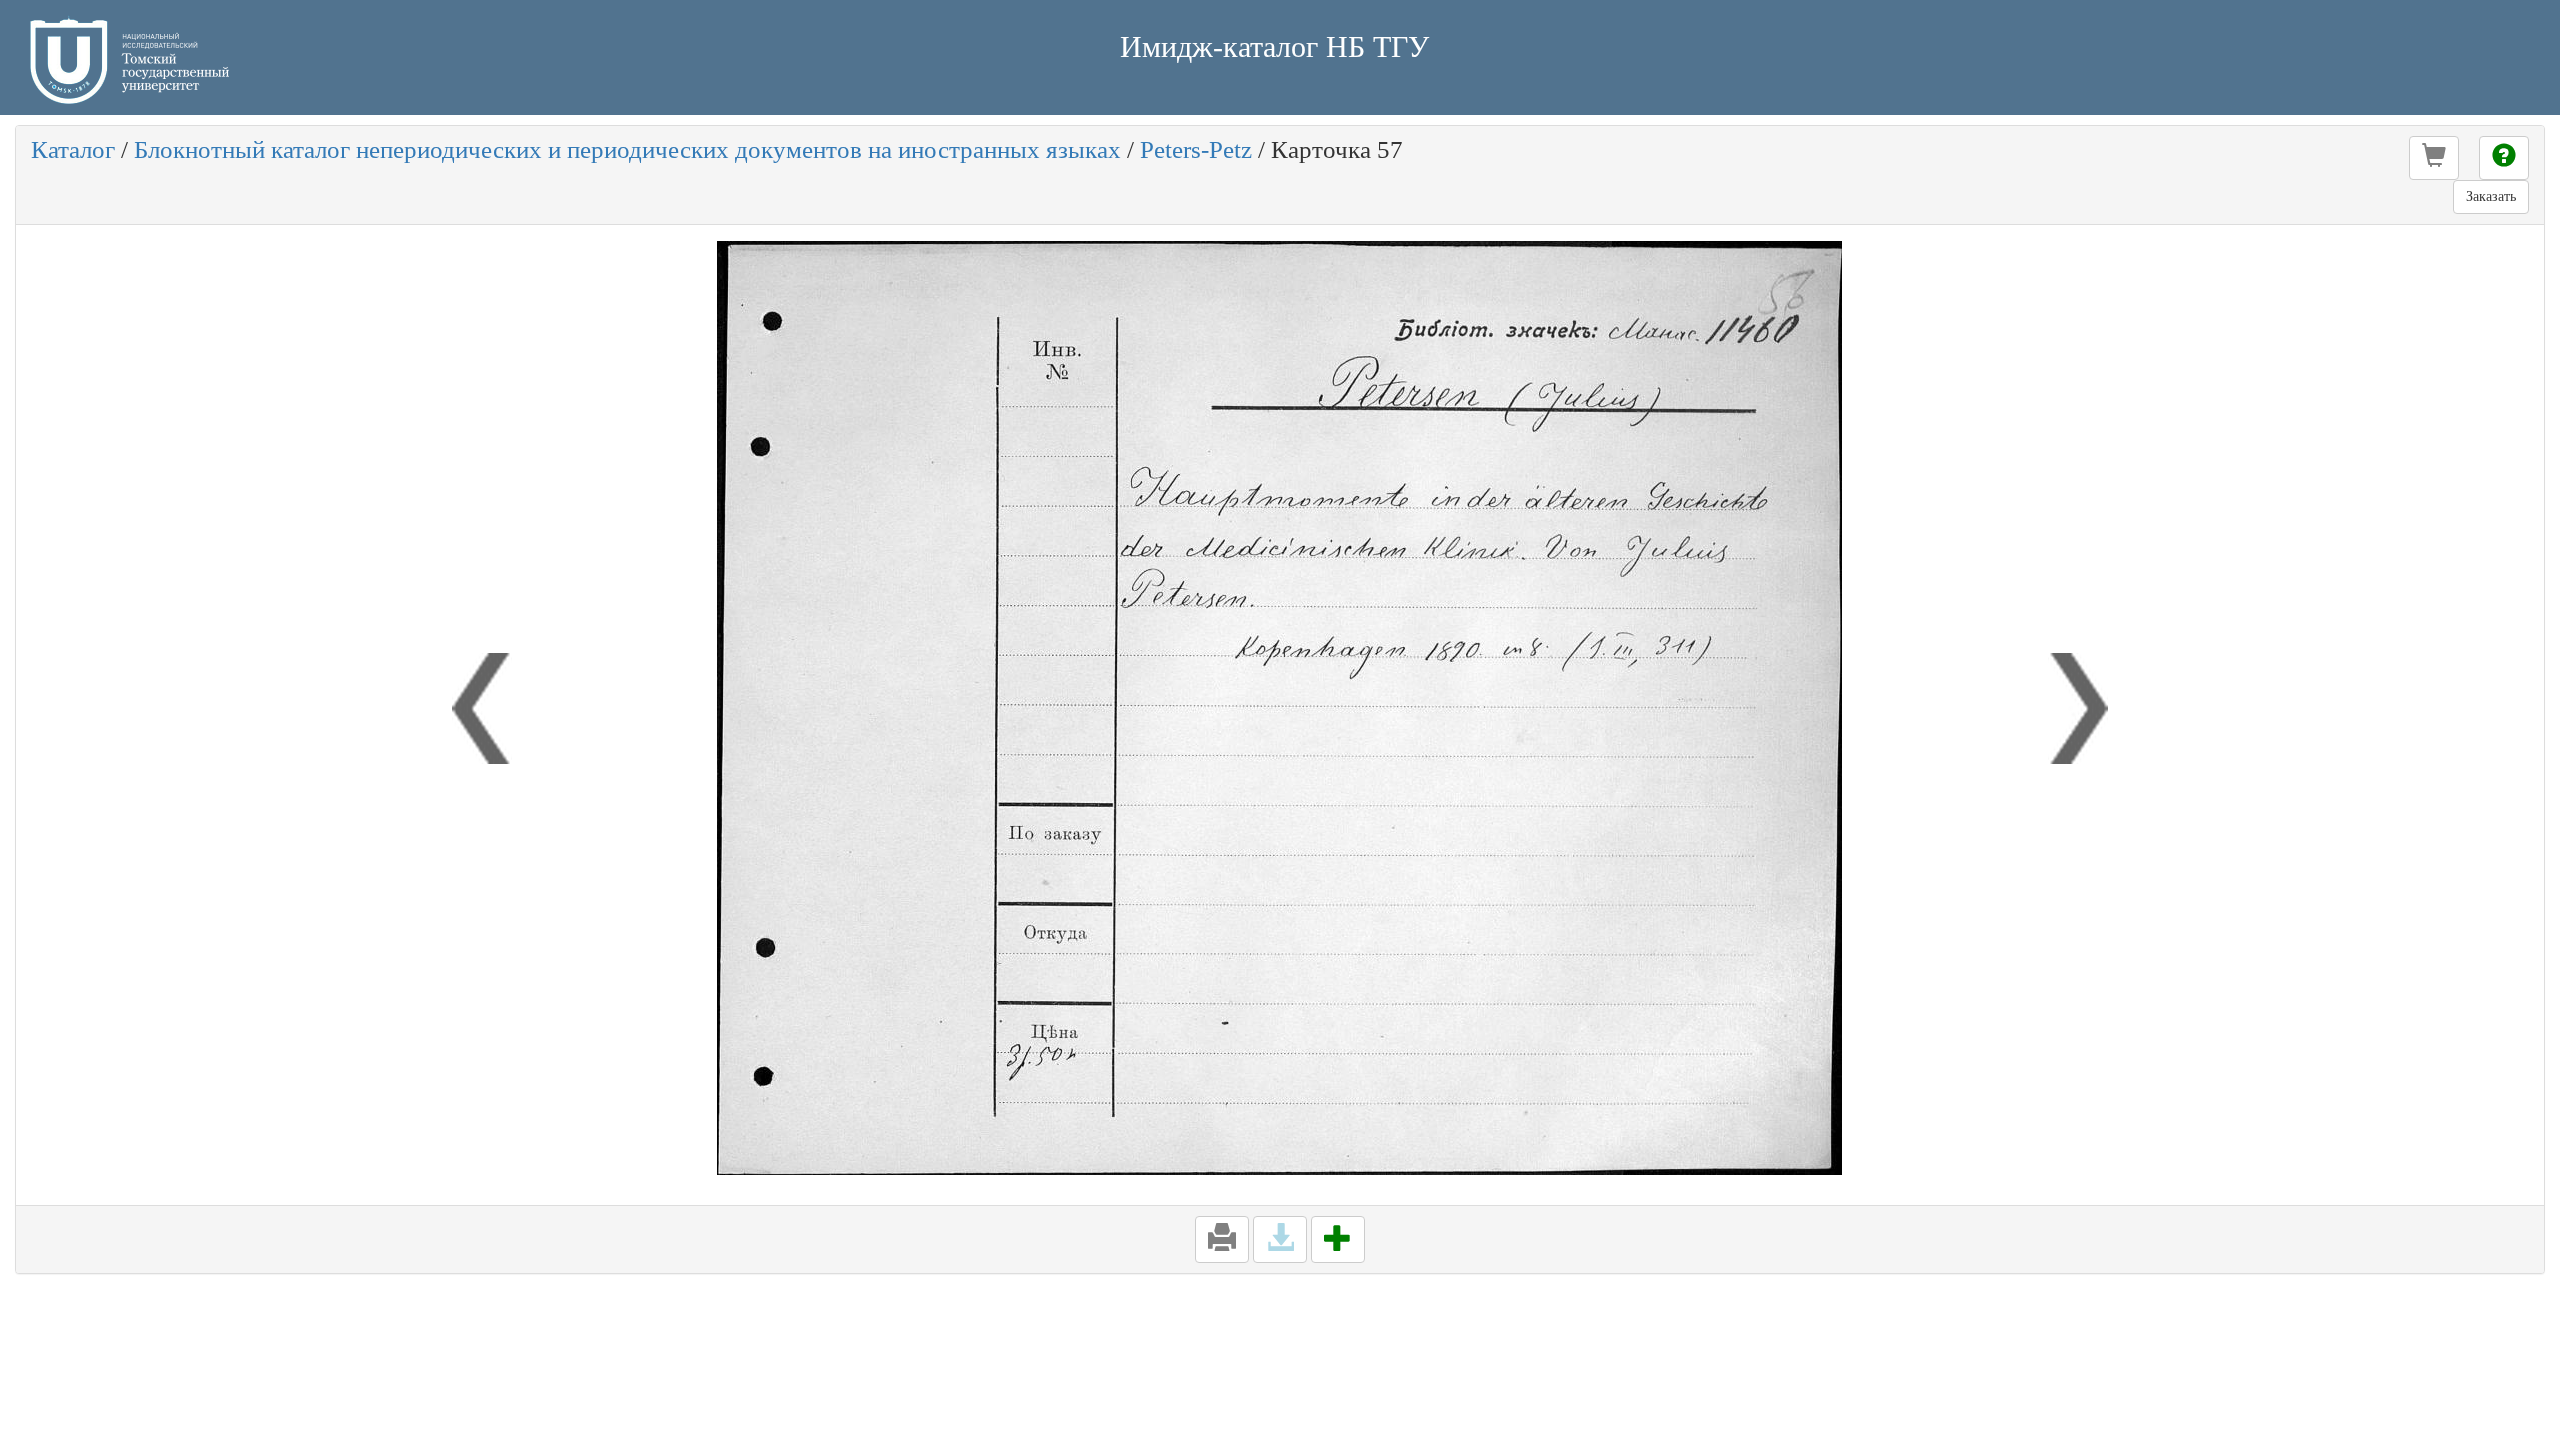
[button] (2434, 158)
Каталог (73, 149)
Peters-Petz (1196, 149)
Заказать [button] (2491, 196)
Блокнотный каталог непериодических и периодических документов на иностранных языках (627, 149)
